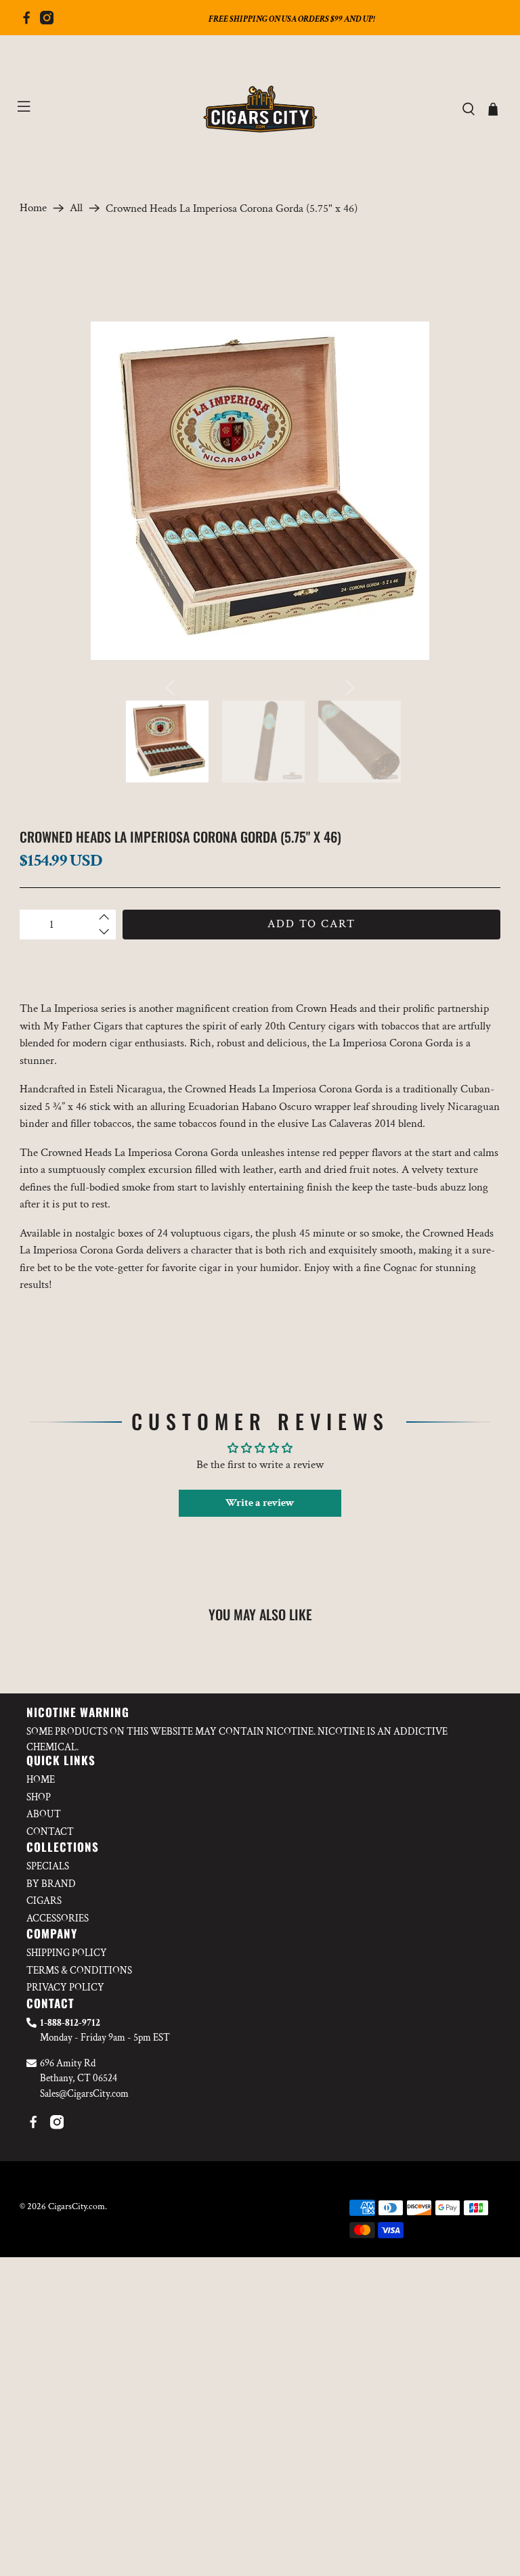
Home (33, 208)
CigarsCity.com (77, 2206)
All (76, 208)
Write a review (260, 1503)
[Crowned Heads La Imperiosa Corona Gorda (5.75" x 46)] (260, 491)
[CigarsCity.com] (260, 109)
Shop (39, 1797)
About (44, 1814)
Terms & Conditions (79, 1971)
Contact (50, 1832)
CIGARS (44, 1901)
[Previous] (170, 688)
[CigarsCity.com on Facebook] (26, 21)
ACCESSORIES (58, 1918)
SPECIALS (48, 1866)
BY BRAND (51, 1884)
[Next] (350, 688)
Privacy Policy (65, 1987)
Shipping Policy (67, 1953)
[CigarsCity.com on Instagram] (47, 21)
